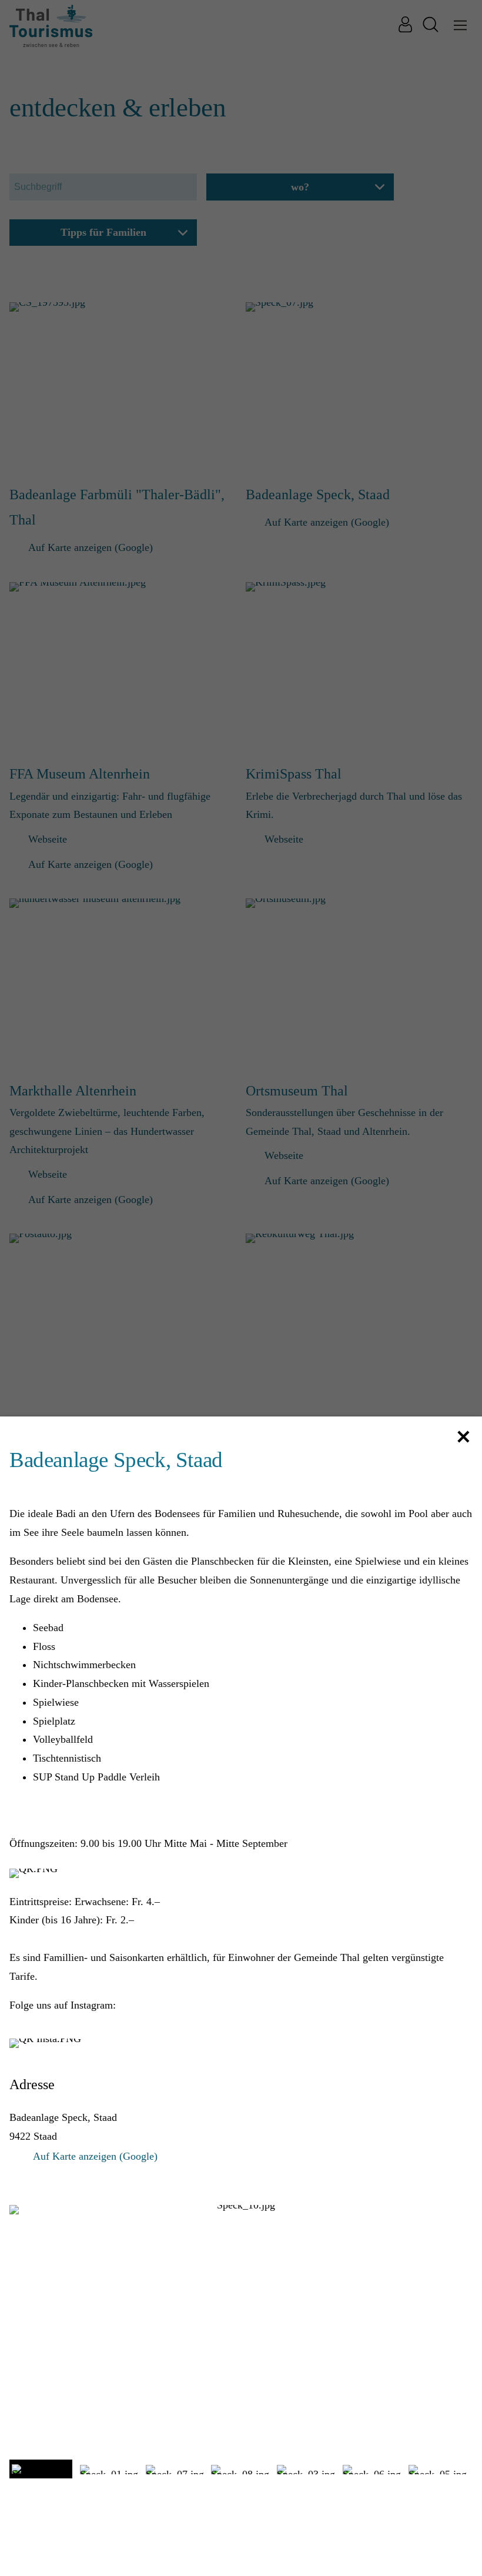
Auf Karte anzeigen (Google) (95, 2156)
